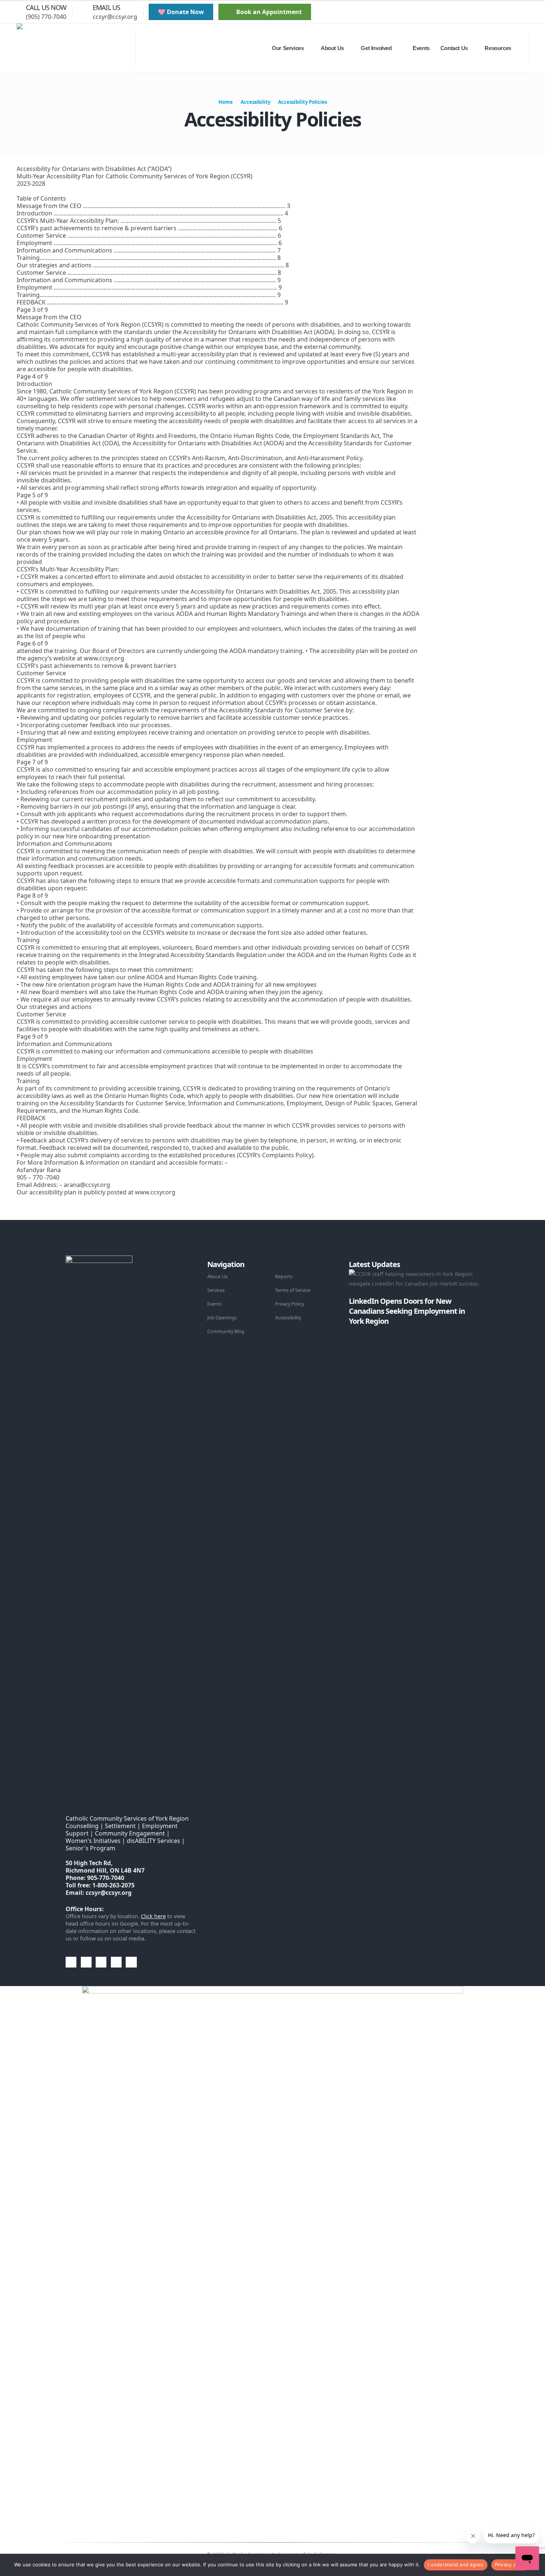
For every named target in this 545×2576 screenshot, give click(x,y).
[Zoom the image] (99, 1260)
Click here (153, 1916)
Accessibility (288, 1318)
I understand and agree (456, 2565)
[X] (491, 12)
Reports (284, 1277)
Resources (498, 48)
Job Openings (222, 1318)
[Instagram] (516, 12)
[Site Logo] (76, 48)
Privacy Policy (290, 1304)
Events (421, 48)
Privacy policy (511, 2565)
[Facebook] (478, 12)
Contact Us (454, 48)
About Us (217, 1277)
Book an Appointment (268, 12)
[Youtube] (503, 12)
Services (216, 1290)
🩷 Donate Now (181, 12)
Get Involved (376, 48)
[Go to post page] (351, 1331)
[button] (461, 12)
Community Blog (226, 1331)
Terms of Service (293, 1290)
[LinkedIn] (528, 12)
